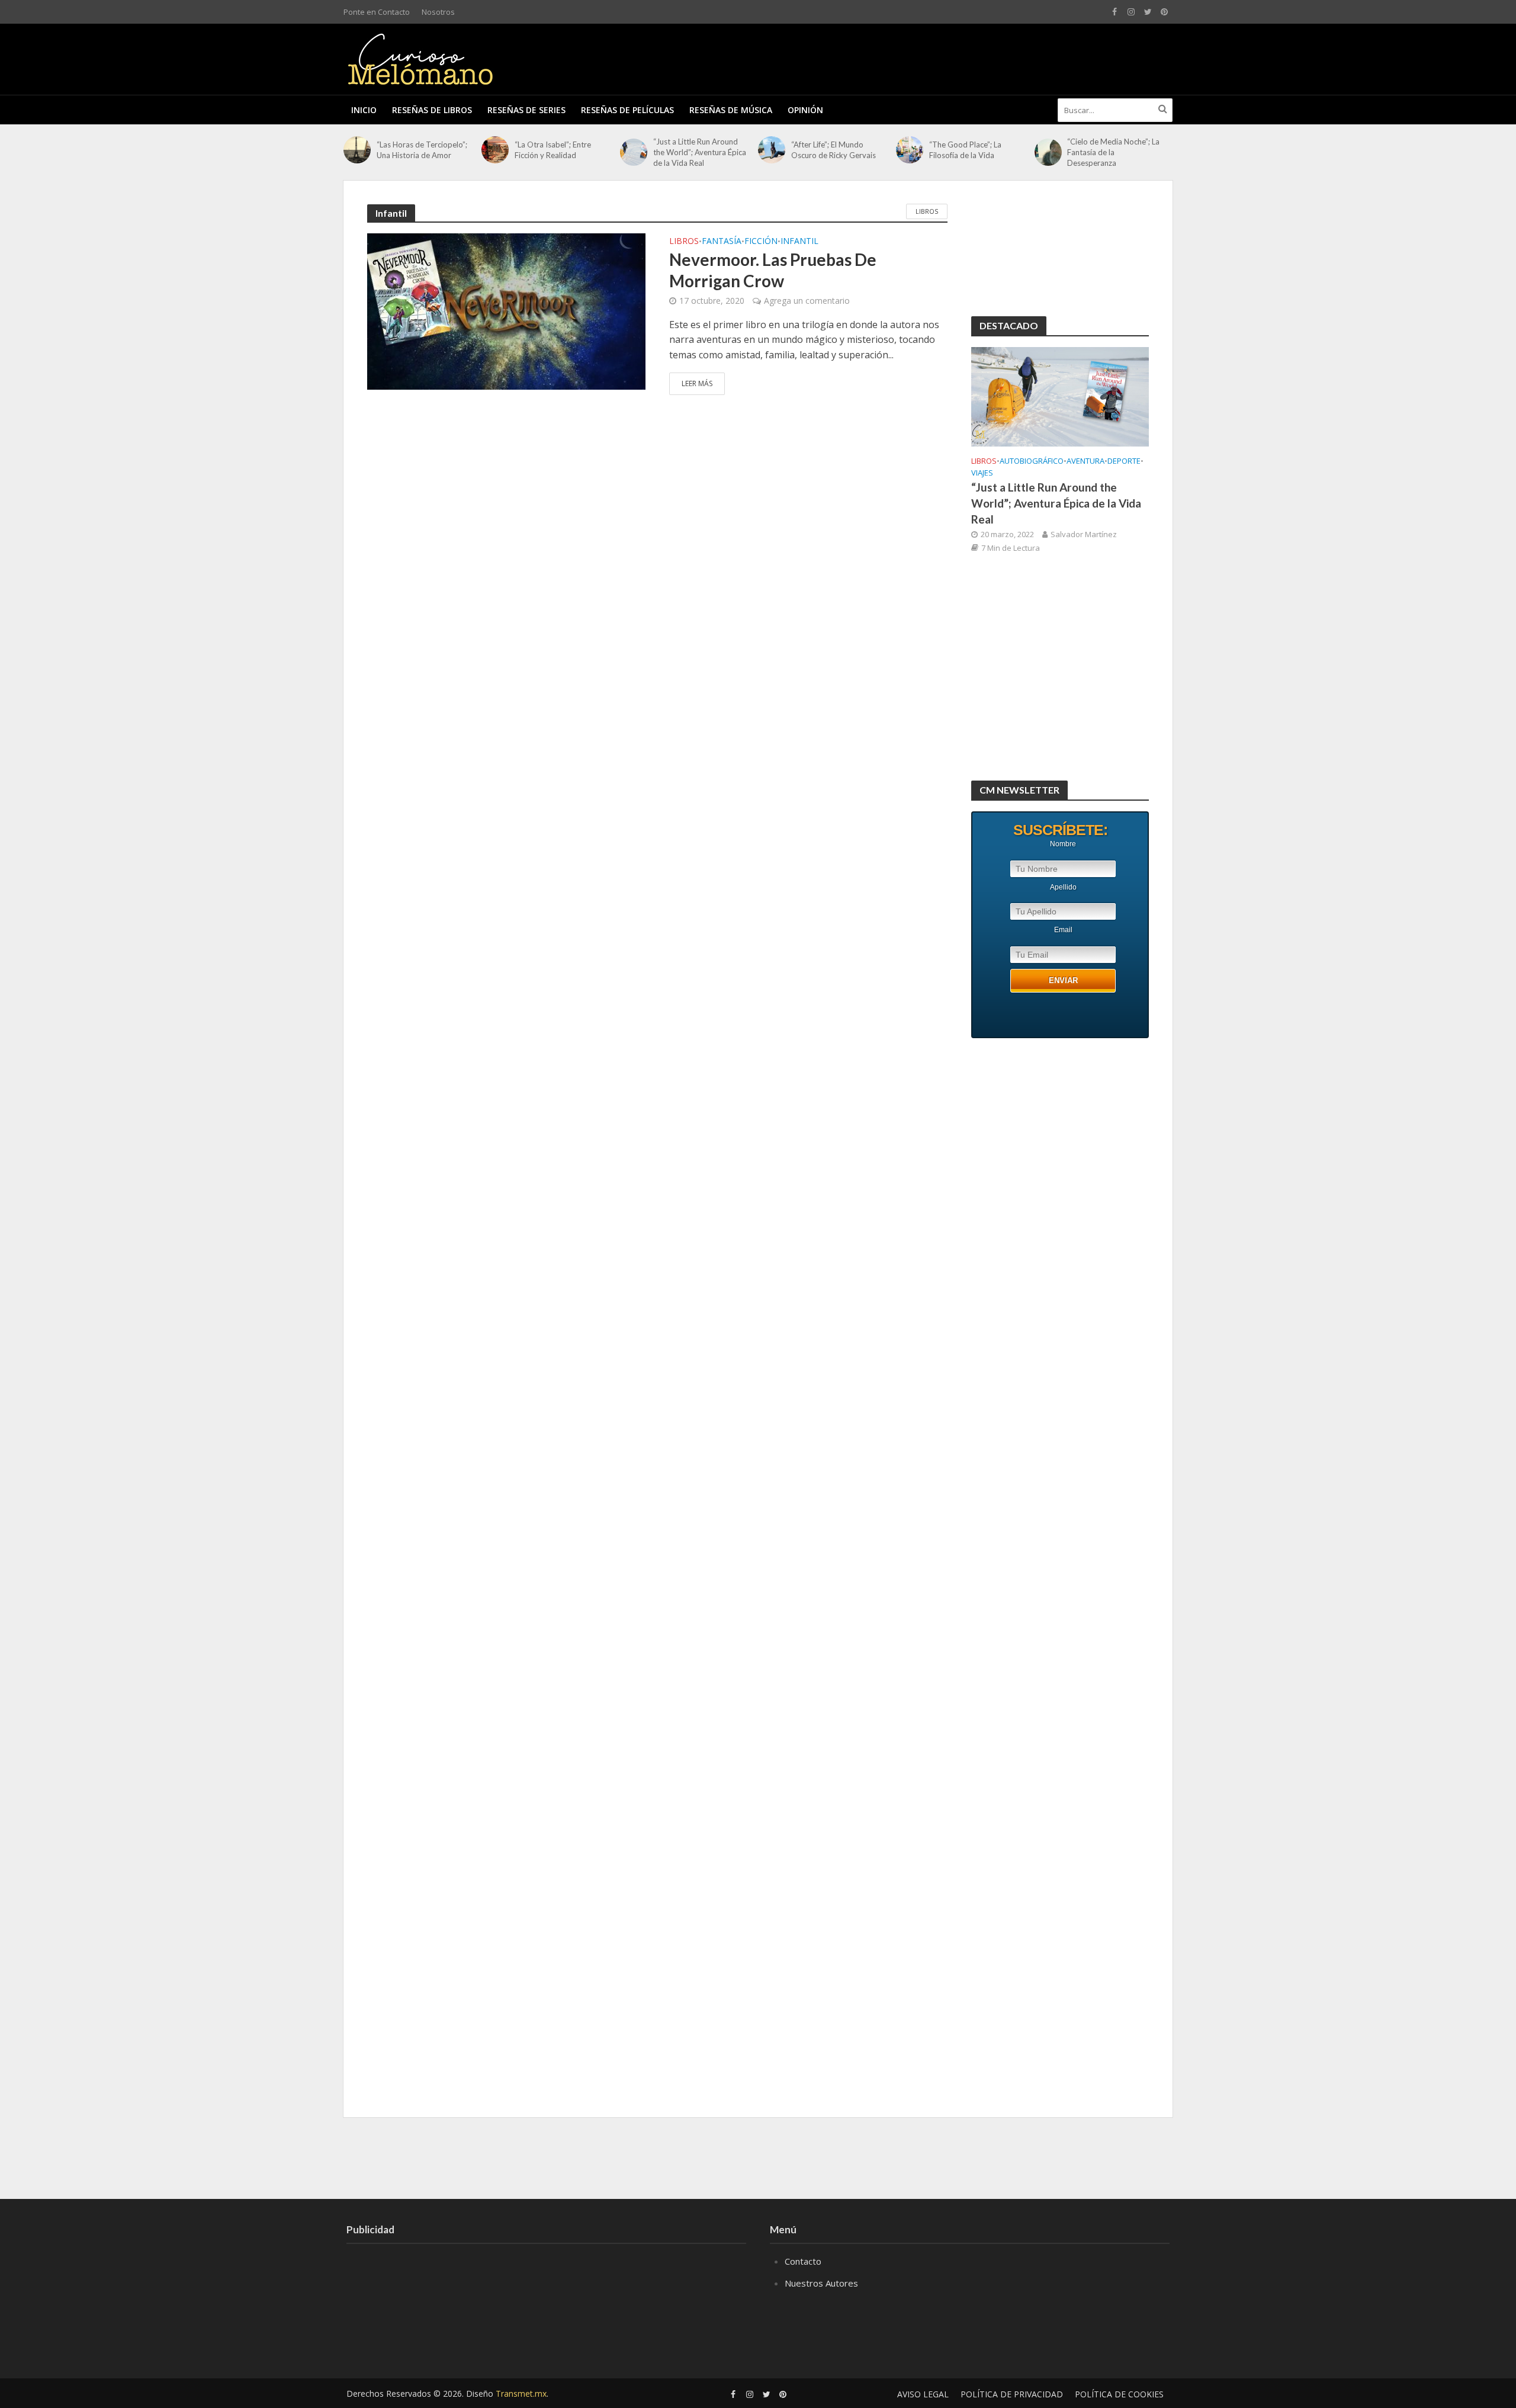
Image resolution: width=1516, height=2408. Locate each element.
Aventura (1085, 461)
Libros (927, 211)
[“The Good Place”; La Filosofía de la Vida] (910, 150)
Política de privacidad (1012, 2394)
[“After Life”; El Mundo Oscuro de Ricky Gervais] (772, 150)
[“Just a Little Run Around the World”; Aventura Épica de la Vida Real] (634, 152)
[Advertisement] (957, 57)
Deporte (1124, 461)
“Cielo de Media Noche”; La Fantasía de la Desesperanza (1113, 152)
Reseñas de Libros (432, 110)
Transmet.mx (521, 2393)
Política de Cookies (1119, 2394)
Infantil (799, 242)
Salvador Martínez (1084, 534)
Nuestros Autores (821, 2283)
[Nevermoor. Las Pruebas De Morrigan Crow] (506, 310)
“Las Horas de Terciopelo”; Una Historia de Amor (422, 150)
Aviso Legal (923, 2394)
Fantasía (722, 242)
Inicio (364, 110)
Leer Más (697, 383)
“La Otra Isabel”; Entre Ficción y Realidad (553, 150)
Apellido (1063, 887)
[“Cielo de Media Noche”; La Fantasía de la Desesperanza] (1048, 152)
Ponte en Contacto (377, 12)
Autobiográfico (1032, 461)
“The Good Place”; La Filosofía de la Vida (965, 150)
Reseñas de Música (731, 110)
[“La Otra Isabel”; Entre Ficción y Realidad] (495, 150)
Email (1063, 930)
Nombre (1063, 844)
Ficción (761, 242)
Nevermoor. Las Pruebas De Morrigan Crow (773, 270)
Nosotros (438, 12)
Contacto (803, 2261)
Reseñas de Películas (627, 110)
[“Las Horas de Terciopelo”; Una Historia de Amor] (357, 150)
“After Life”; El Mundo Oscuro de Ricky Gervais (834, 150)
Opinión (805, 110)
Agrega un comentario (807, 301)
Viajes (982, 473)
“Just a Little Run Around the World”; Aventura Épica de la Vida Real (700, 152)
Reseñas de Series (526, 110)
